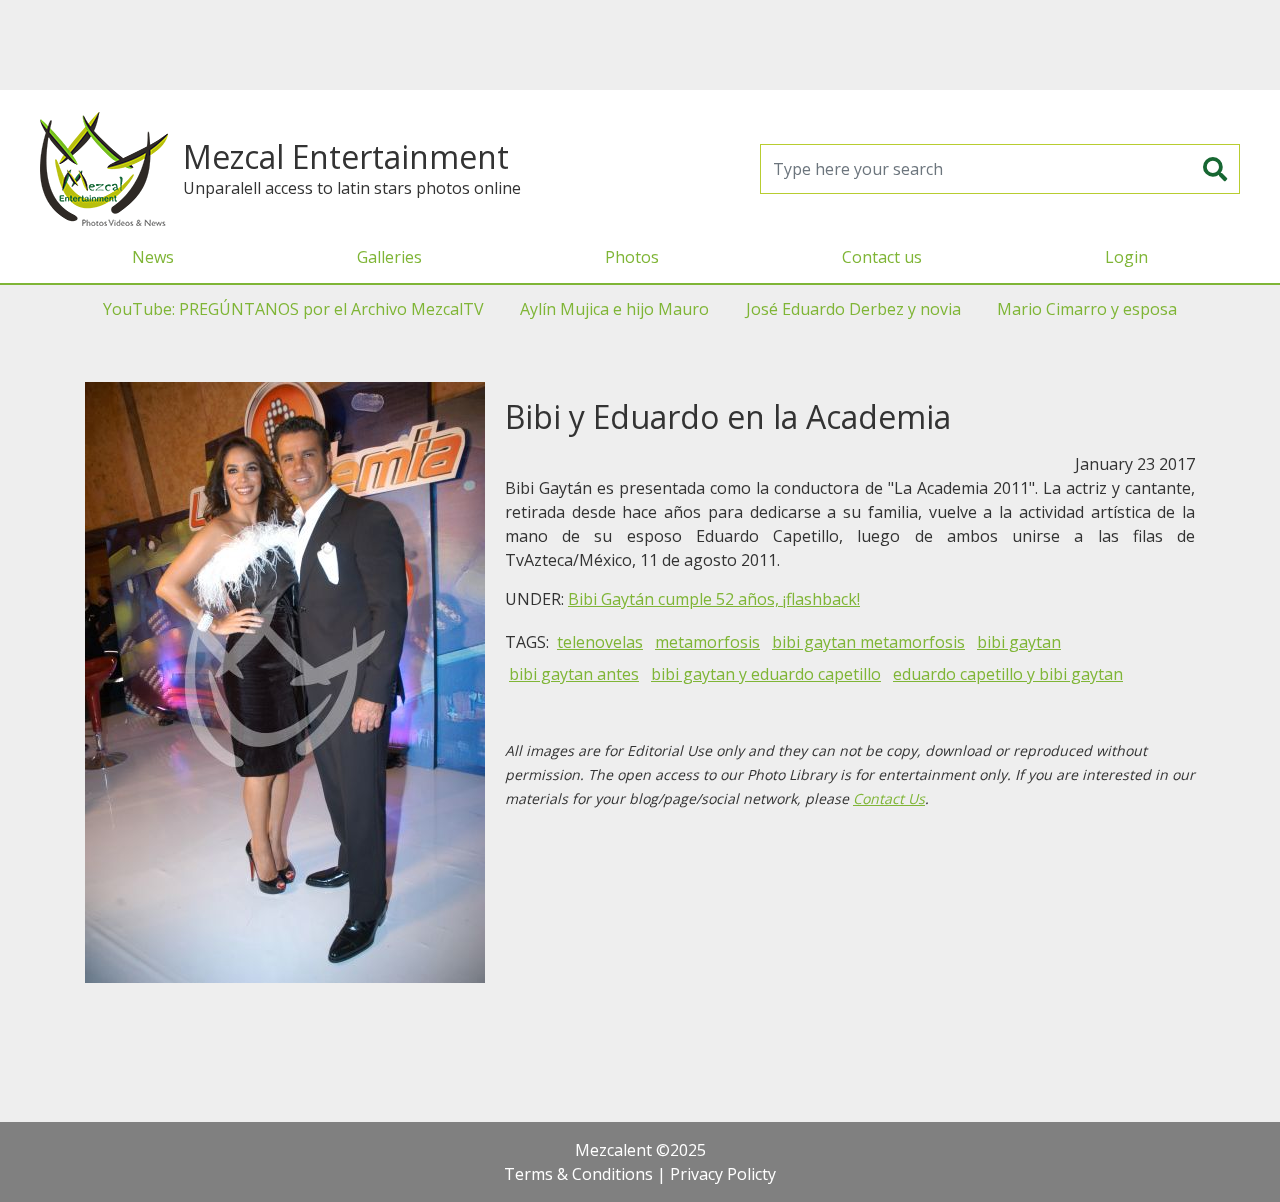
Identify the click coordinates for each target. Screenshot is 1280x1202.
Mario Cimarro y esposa (1087, 309)
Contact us (882, 257)
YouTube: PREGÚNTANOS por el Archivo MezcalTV (293, 309)
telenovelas (600, 642)
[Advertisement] (640, 45)
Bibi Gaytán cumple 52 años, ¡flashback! (714, 599)
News (153, 257)
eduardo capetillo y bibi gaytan (1008, 674)
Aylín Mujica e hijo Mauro (614, 309)
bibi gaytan (1019, 642)
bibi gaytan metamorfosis (868, 642)
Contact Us (889, 798)
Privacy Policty (723, 1174)
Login (1126, 257)
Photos (632, 257)
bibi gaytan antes (574, 674)
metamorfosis (707, 642)
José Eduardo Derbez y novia (853, 309)
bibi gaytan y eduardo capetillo (766, 674)
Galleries (389, 257)
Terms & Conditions (578, 1174)
